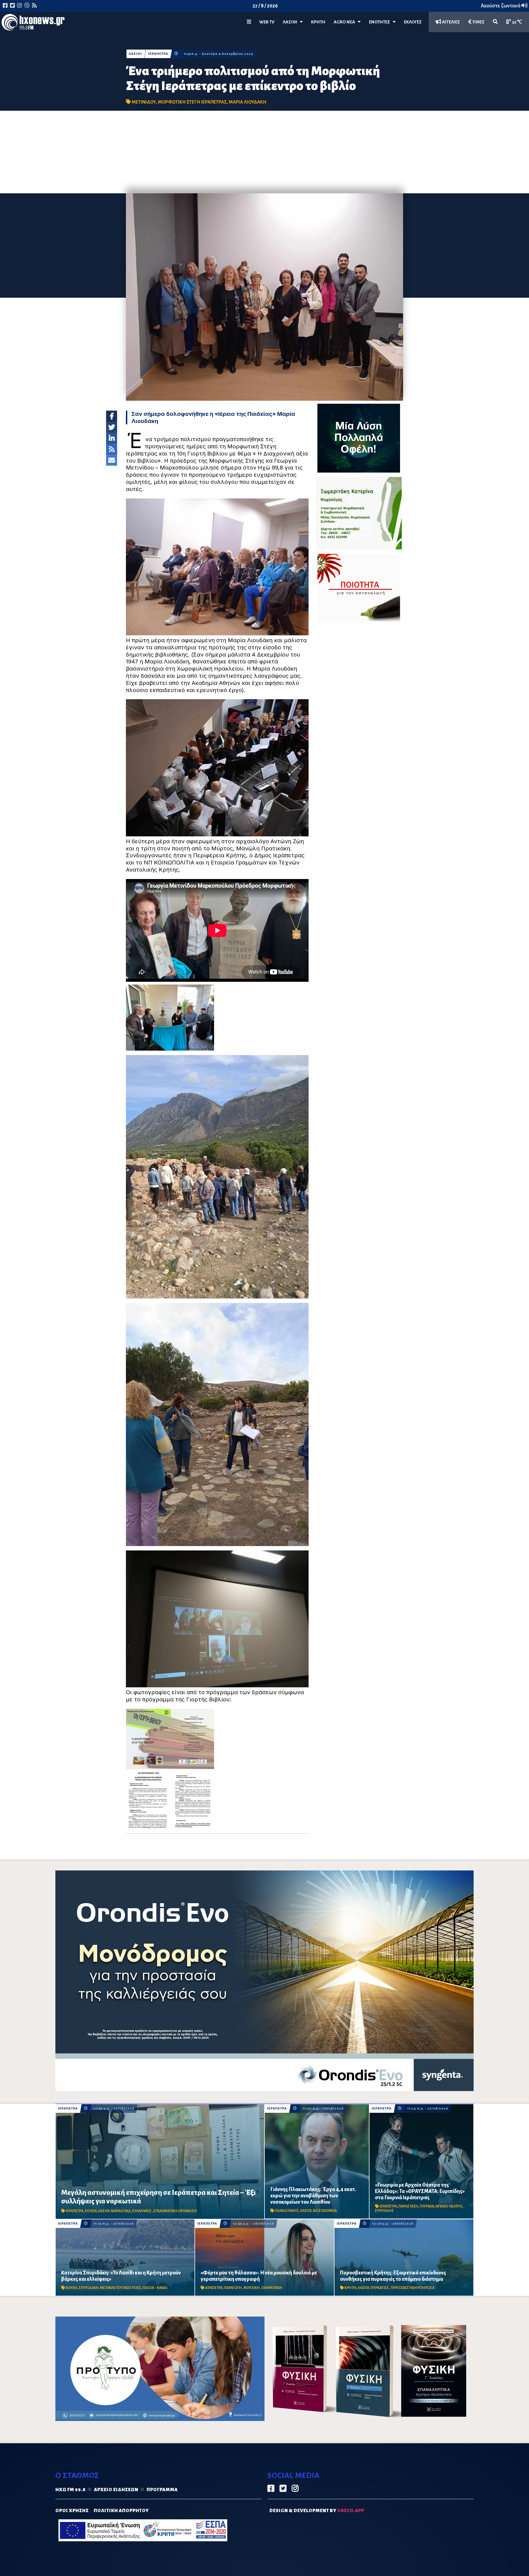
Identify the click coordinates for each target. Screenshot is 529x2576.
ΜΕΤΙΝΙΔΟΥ (144, 102)
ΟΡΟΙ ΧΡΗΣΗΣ (72, 2511)
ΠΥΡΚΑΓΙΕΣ (380, 2288)
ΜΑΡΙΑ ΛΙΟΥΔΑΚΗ (248, 102)
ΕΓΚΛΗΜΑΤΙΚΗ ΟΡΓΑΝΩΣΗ (175, 2211)
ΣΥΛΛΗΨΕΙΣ (142, 2211)
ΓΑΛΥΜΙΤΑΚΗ (272, 2288)
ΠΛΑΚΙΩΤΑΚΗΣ (287, 2211)
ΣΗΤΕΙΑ (91, 2211)
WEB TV (267, 22)
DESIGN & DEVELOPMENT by (317, 2511)
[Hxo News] (33, 23)
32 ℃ (517, 22)
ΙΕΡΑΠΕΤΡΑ (158, 54)
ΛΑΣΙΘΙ (135, 54)
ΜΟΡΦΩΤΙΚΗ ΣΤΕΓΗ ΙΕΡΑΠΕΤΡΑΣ (192, 102)
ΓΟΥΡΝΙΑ (427, 2206)
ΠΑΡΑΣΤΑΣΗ (408, 2206)
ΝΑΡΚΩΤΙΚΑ (121, 2211)
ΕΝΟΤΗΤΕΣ (381, 22)
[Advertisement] (264, 152)
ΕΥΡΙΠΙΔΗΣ (384, 2211)
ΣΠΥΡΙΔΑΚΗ (89, 2288)
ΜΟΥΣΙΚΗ (252, 2288)
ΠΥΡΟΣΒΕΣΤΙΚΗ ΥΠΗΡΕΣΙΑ (413, 2288)
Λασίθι (291, 22)
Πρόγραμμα (162, 2490)
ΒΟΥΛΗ (71, 2288)
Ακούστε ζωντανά (501, 6)
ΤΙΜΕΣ (478, 22)
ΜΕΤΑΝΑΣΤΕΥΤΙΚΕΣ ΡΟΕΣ (121, 2288)
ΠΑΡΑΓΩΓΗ (233, 2288)
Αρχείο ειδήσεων (116, 2490)
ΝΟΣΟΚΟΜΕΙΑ (325, 2211)
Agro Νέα (346, 22)
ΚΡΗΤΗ (318, 22)
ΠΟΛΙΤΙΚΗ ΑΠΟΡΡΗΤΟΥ (121, 2511)
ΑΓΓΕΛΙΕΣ (451, 22)
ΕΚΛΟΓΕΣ (413, 22)
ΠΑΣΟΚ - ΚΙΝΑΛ (155, 2288)
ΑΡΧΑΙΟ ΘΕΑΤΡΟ (449, 2206)
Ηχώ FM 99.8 (71, 2490)
